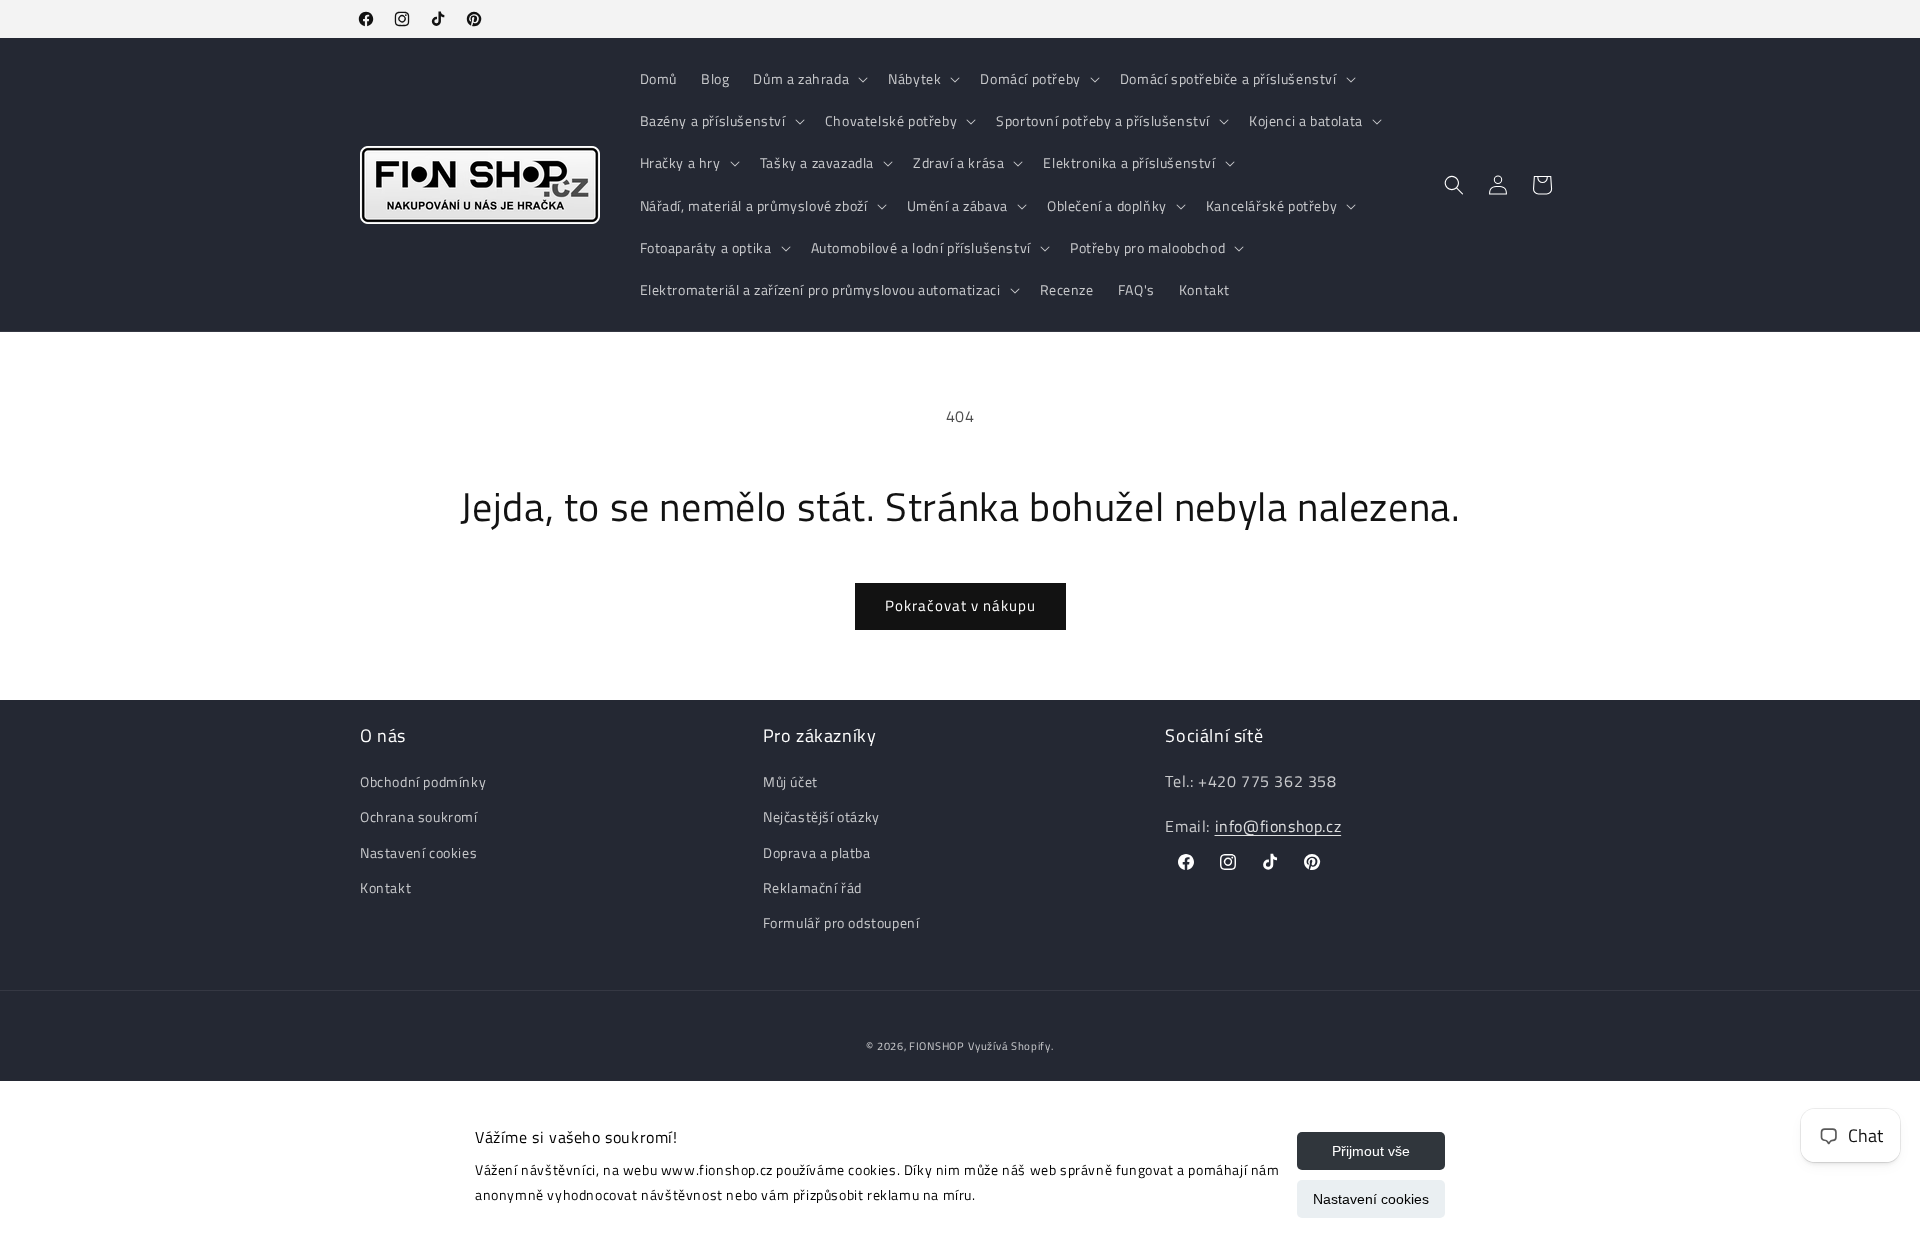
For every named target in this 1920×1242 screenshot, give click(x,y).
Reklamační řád (812, 887)
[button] (808, 79)
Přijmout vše (1371, 1151)
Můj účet (790, 781)
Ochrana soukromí (419, 817)
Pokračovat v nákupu (960, 605)
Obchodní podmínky (423, 781)
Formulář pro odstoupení (841, 922)
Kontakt (385, 887)
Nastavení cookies (1371, 1199)
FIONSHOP (937, 1046)
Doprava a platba (817, 852)
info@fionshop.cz (1278, 826)
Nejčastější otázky (821, 817)
